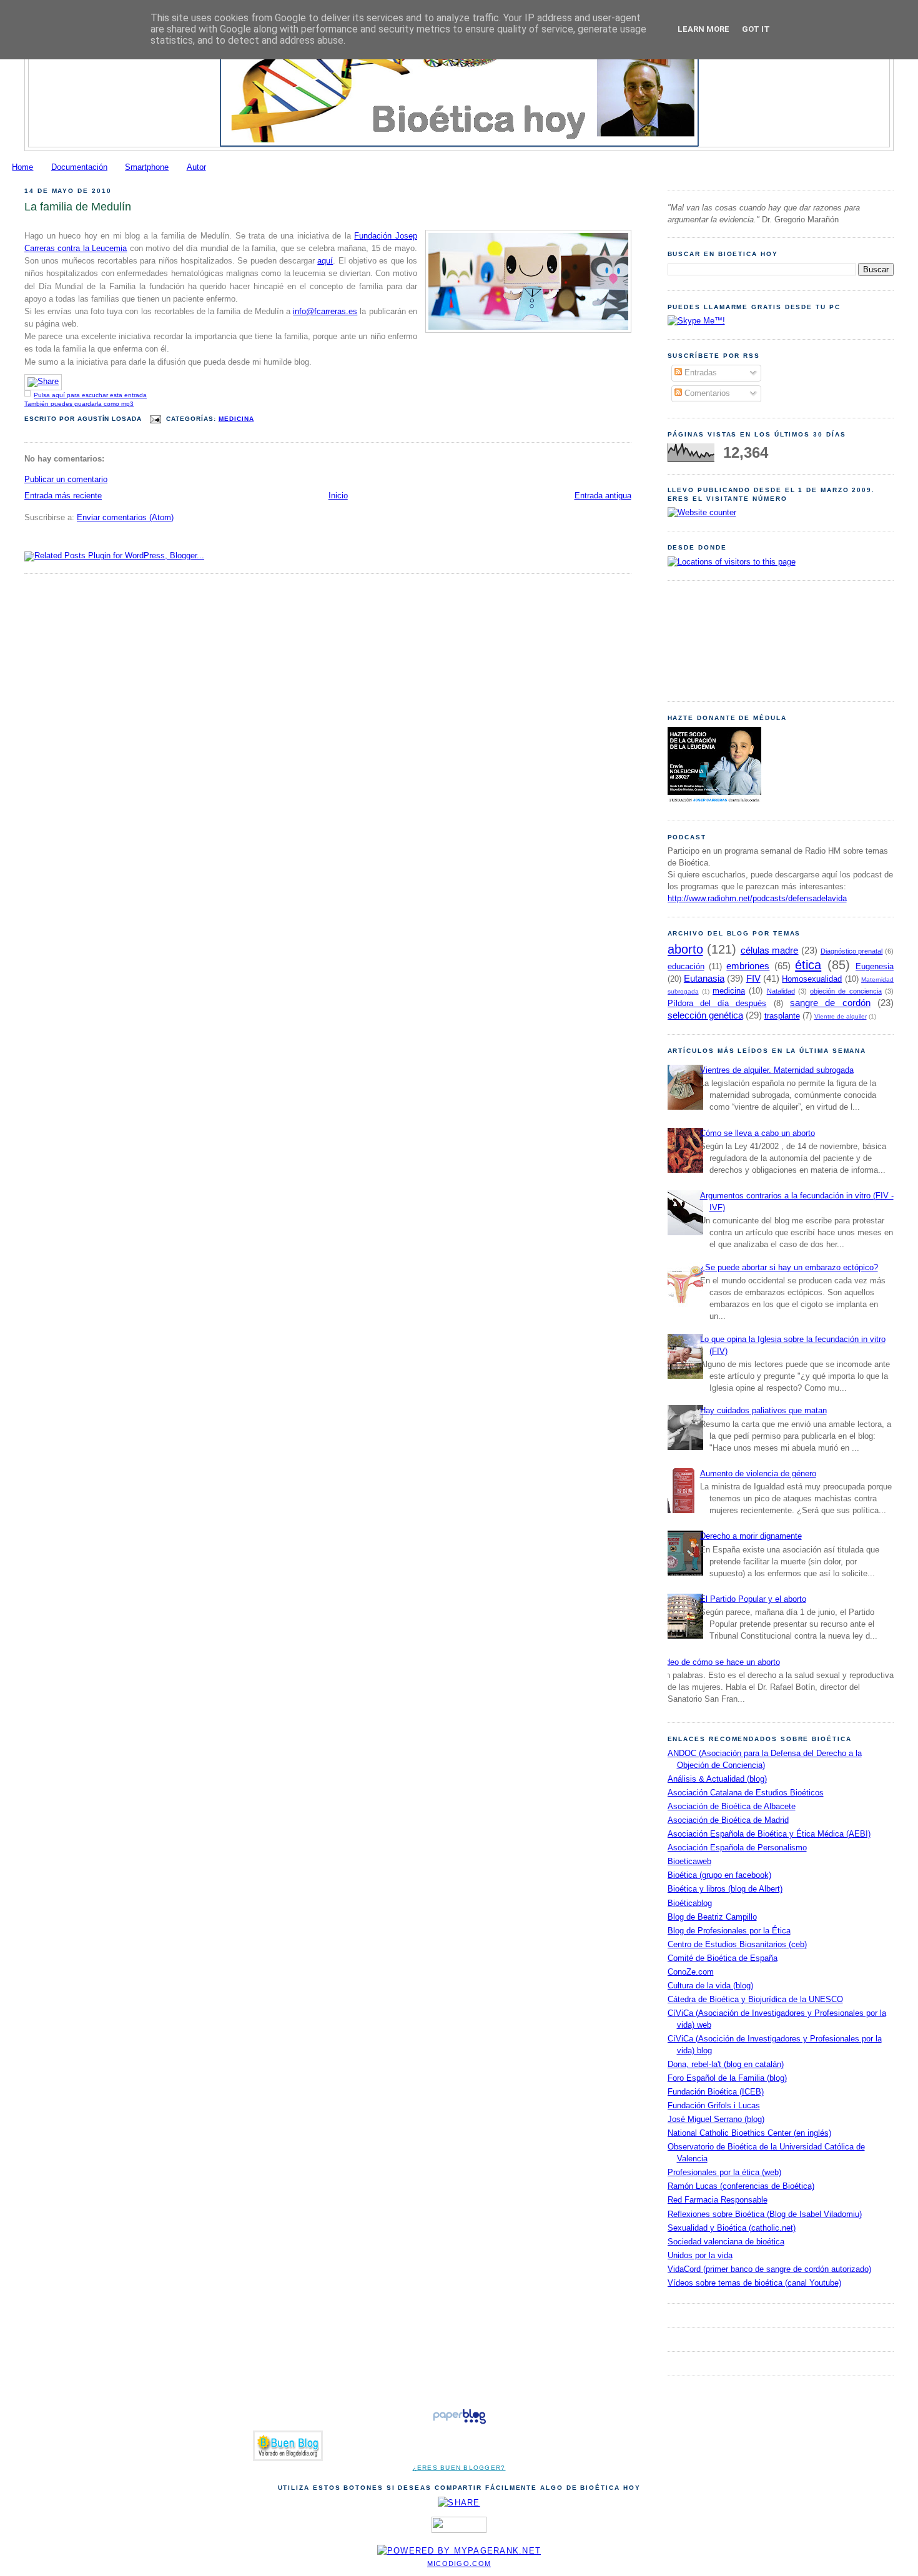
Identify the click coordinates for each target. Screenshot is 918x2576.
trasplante (782, 1016)
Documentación (79, 167)
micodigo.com (459, 2564)
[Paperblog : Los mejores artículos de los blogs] (459, 2424)
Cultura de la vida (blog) (710, 1986)
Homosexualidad (812, 979)
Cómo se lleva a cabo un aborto (758, 1133)
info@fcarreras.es (325, 312)
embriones (748, 966)
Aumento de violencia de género (758, 1474)
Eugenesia (875, 967)
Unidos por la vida (700, 2256)
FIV (753, 978)
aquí (325, 261)
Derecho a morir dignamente (751, 1536)
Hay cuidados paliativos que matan (763, 1411)
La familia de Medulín (78, 207)
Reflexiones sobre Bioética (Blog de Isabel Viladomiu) (765, 2214)
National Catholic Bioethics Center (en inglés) (749, 2133)
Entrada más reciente (63, 496)
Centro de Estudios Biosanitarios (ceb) (737, 1945)
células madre (770, 950)
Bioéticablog (690, 1903)
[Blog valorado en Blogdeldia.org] (288, 2446)
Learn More (703, 29)
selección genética (705, 1015)
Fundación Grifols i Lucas (714, 2106)
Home (22, 167)
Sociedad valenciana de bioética (726, 2242)
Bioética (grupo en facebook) (719, 1875)
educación (686, 967)
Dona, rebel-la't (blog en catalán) (726, 2065)
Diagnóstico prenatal (852, 951)
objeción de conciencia (846, 991)
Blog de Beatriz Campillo (712, 1917)
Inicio (338, 496)
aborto (685, 949)
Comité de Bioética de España (723, 1958)
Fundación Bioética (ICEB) (716, 2092)
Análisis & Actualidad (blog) (717, 1779)
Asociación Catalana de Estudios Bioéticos (746, 1793)
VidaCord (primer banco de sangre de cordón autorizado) (769, 2269)
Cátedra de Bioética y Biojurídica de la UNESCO (755, 2000)
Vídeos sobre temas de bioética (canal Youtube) (754, 2283)
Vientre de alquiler (841, 1016)
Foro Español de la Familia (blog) (727, 2078)
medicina (236, 419)
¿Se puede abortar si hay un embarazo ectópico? (789, 1268)
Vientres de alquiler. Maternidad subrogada (777, 1070)
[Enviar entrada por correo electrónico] (155, 419)
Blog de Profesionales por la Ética (729, 1931)
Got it (756, 29)
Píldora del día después (717, 1004)
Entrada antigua (603, 496)
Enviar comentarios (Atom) (125, 518)
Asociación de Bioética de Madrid (728, 1820)
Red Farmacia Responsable (718, 2200)
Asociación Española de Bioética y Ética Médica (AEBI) (769, 1834)
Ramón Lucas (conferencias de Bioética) (741, 2186)
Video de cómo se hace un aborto (719, 1662)
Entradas (699, 373)
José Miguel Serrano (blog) (716, 2120)
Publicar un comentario (66, 480)
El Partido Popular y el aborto (753, 1599)
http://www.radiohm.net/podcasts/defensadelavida (757, 899)
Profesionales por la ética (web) (724, 2173)
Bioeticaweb (689, 1862)
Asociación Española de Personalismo (737, 1848)
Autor (196, 167)
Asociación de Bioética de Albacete (732, 1807)
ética (808, 965)
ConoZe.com (691, 1972)
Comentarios (706, 393)
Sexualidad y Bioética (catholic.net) (732, 2228)
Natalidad (781, 991)
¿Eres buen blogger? (459, 2468)
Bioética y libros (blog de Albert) (725, 1889)
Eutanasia (704, 978)
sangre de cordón (830, 1003)
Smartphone (147, 167)
